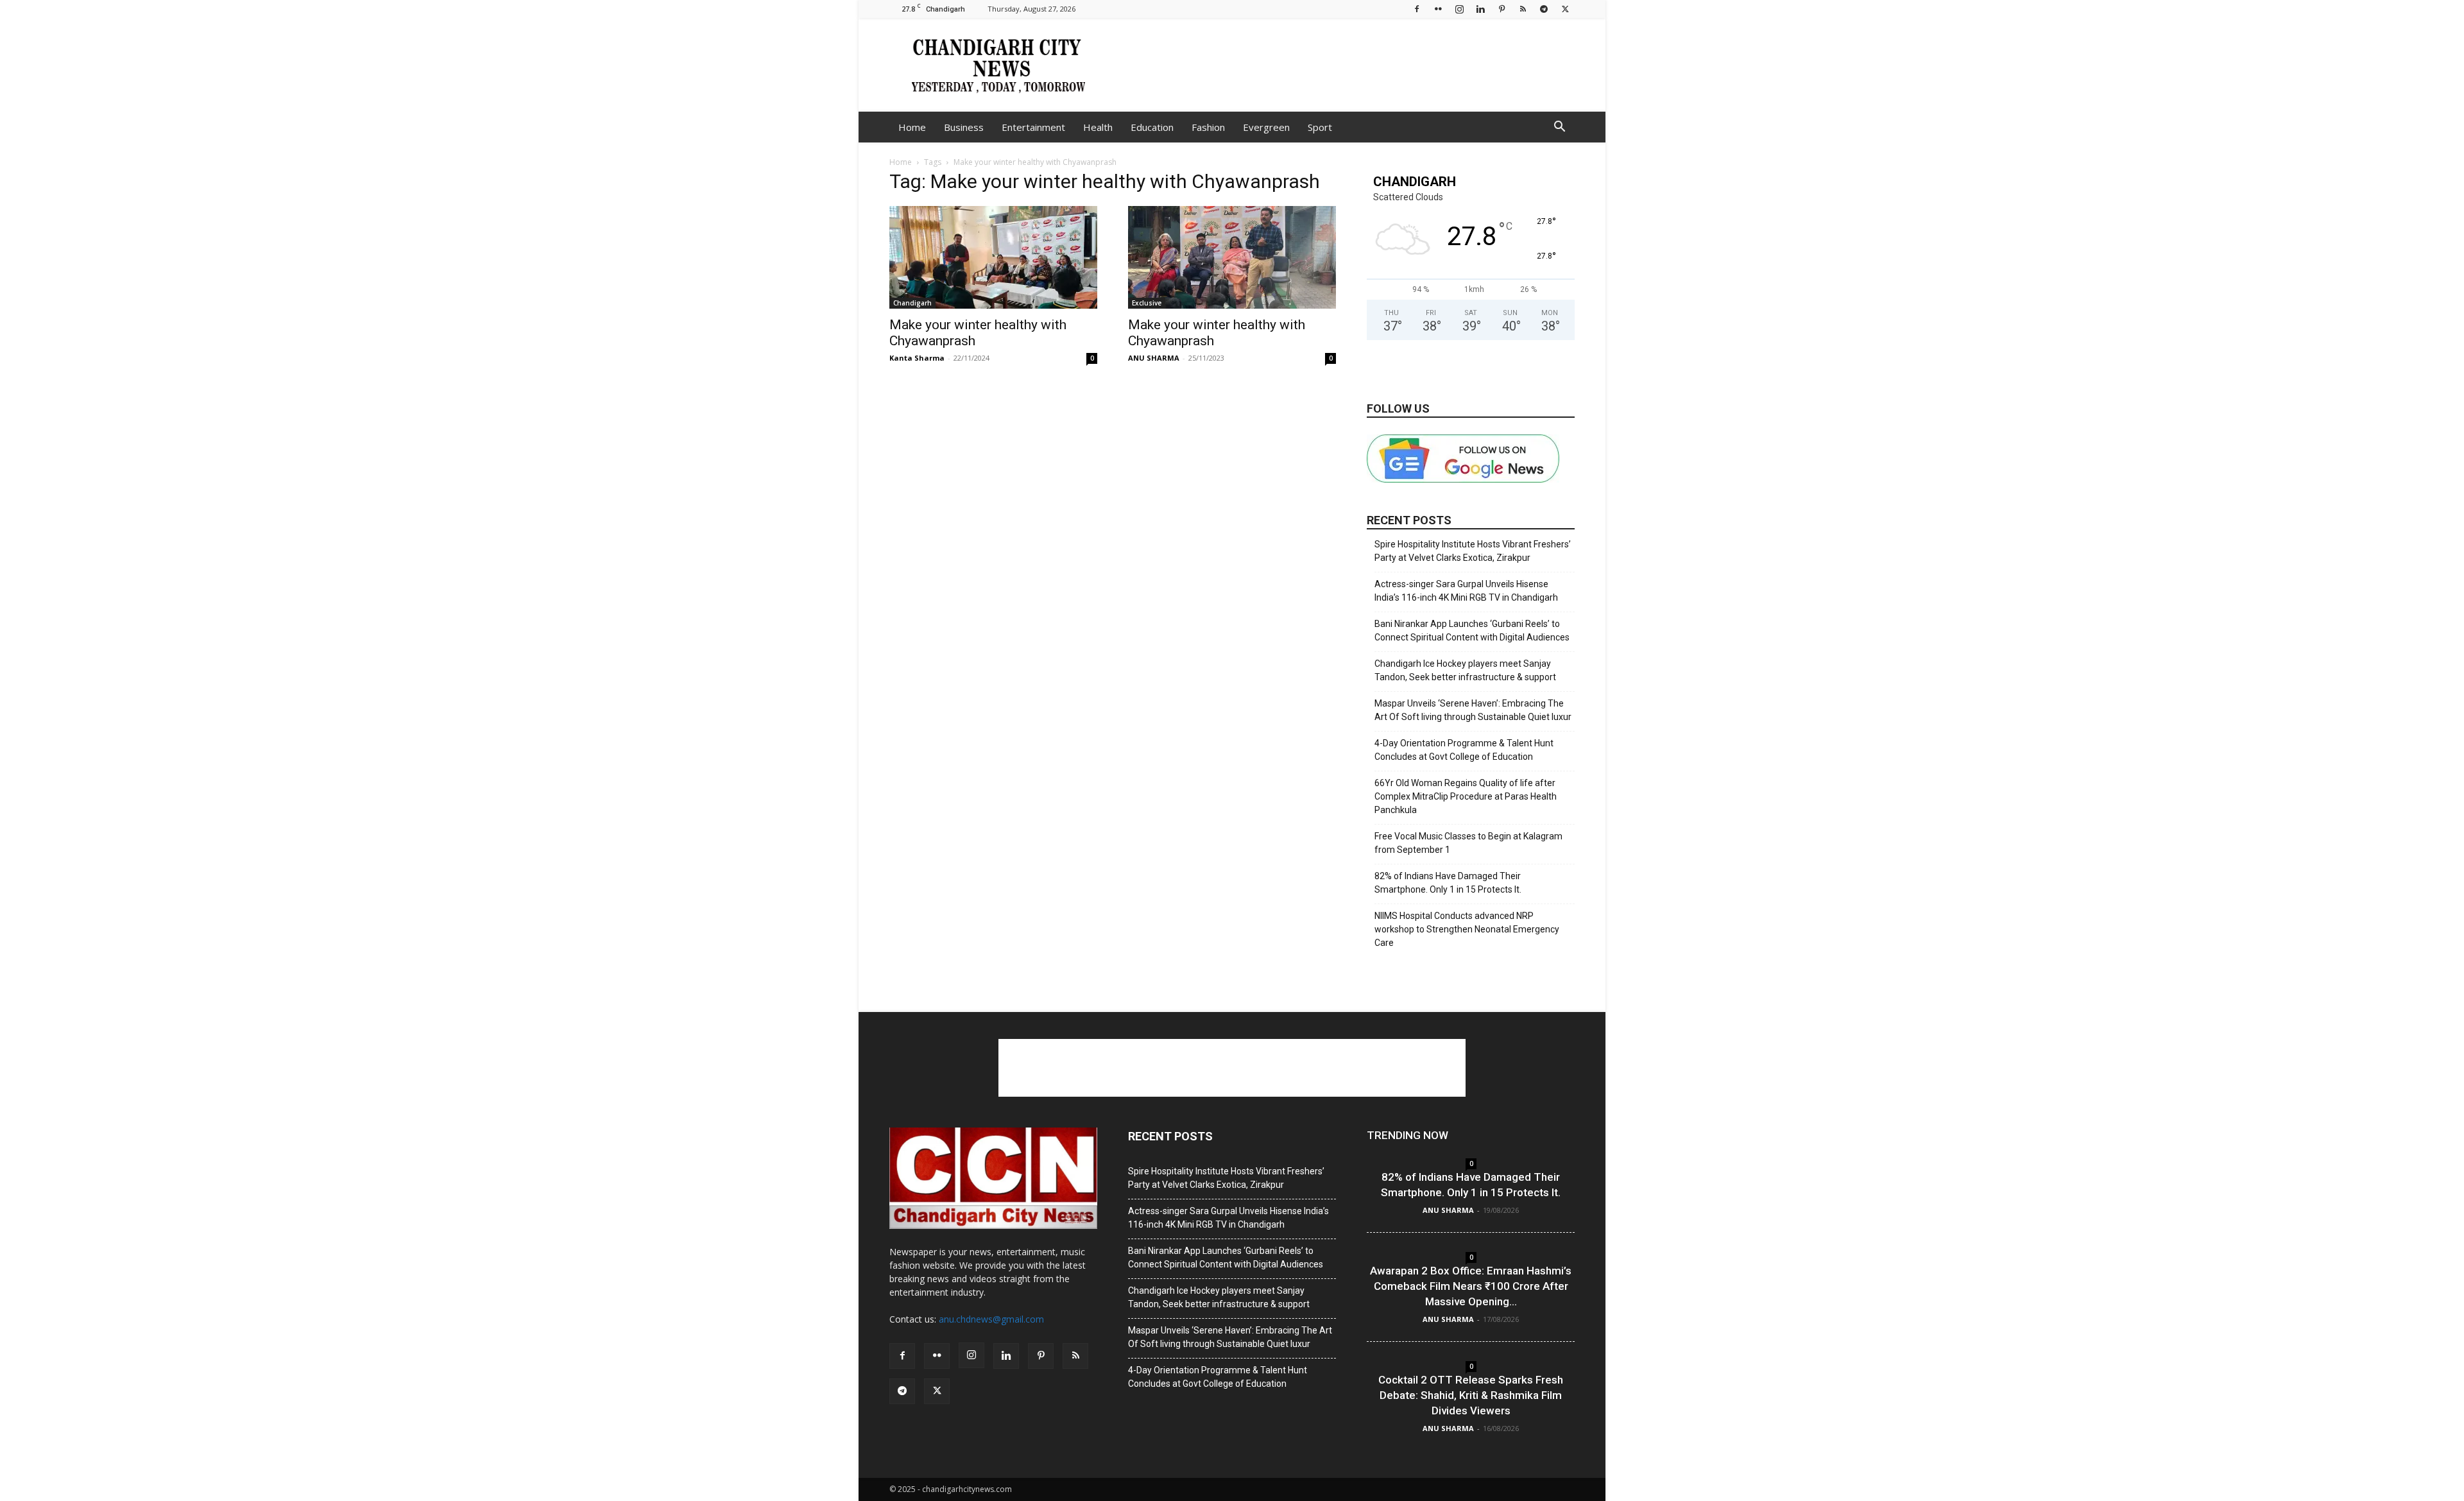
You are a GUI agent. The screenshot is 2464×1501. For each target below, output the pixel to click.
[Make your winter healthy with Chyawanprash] (993, 257)
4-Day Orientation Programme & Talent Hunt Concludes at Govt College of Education (1464, 750)
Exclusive (1147, 303)
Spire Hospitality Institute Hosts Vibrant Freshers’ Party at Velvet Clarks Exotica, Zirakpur (1473, 551)
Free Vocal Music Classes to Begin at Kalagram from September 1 (1468, 843)
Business (964, 127)
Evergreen (1266, 127)
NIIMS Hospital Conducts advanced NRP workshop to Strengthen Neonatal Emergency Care (1467, 929)
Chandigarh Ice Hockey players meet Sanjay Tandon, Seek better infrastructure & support (1465, 670)
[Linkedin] (1480, 9)
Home (912, 127)
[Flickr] (1438, 9)
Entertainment (1033, 127)
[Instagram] (1459, 9)
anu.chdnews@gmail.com (991, 1319)
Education (1152, 127)
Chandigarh (912, 303)
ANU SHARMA (1154, 358)
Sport (1320, 127)
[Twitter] (1565, 9)
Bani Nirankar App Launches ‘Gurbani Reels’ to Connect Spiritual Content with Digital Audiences (1472, 630)
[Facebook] (1417, 9)
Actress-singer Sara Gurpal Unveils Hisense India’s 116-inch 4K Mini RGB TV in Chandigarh (1466, 591)
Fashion (1208, 127)
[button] (1559, 128)
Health (1098, 127)
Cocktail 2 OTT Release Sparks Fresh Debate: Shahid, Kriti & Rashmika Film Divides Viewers (1471, 1395)
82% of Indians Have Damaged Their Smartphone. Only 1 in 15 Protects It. (1448, 883)
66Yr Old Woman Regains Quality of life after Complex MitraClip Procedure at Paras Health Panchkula (1466, 796)
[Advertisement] (1341, 65)
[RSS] (1523, 9)
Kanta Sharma (917, 358)
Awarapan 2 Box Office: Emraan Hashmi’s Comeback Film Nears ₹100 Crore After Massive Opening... (1471, 1286)
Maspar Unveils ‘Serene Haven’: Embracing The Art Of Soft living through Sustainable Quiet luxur (1473, 710)
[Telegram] (1544, 9)
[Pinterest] (1502, 9)
